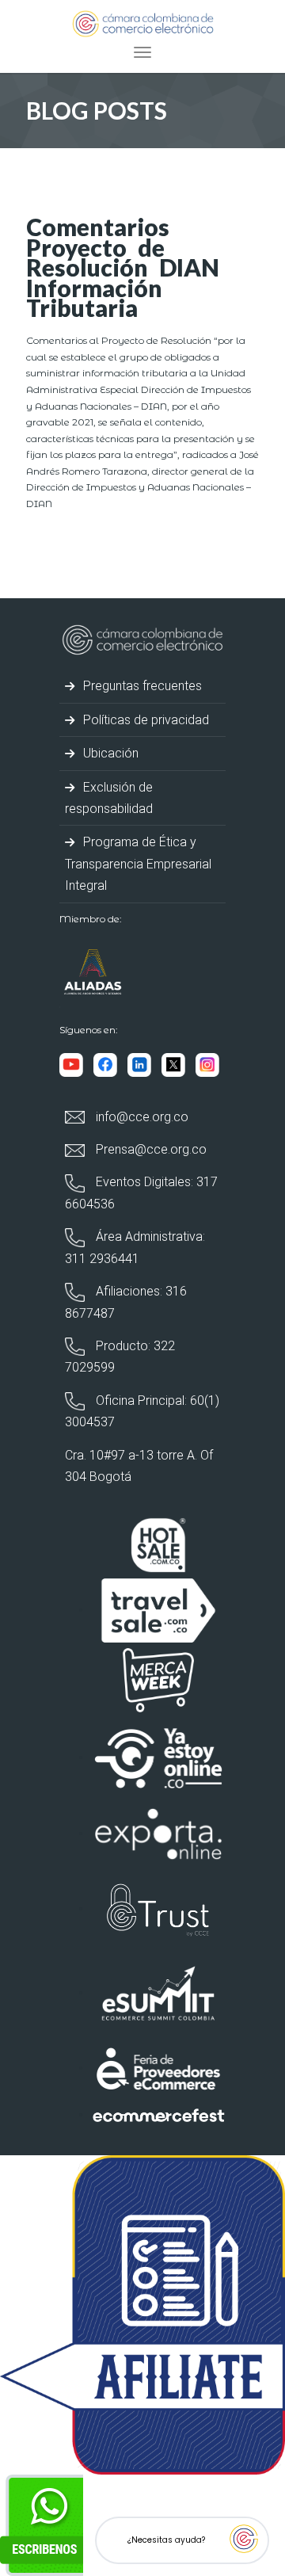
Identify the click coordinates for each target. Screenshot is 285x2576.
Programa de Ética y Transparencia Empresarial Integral (138, 864)
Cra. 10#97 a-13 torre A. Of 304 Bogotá (139, 1466)
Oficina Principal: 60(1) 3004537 (142, 1411)
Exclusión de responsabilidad (109, 798)
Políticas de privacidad (144, 720)
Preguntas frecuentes (141, 686)
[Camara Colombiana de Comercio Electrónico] (143, 23)
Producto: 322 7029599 (120, 1357)
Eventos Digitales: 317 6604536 (141, 1193)
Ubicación (109, 753)
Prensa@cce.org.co (150, 1149)
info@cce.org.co (141, 1117)
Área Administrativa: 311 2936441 (135, 1247)
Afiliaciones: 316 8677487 (126, 1302)
